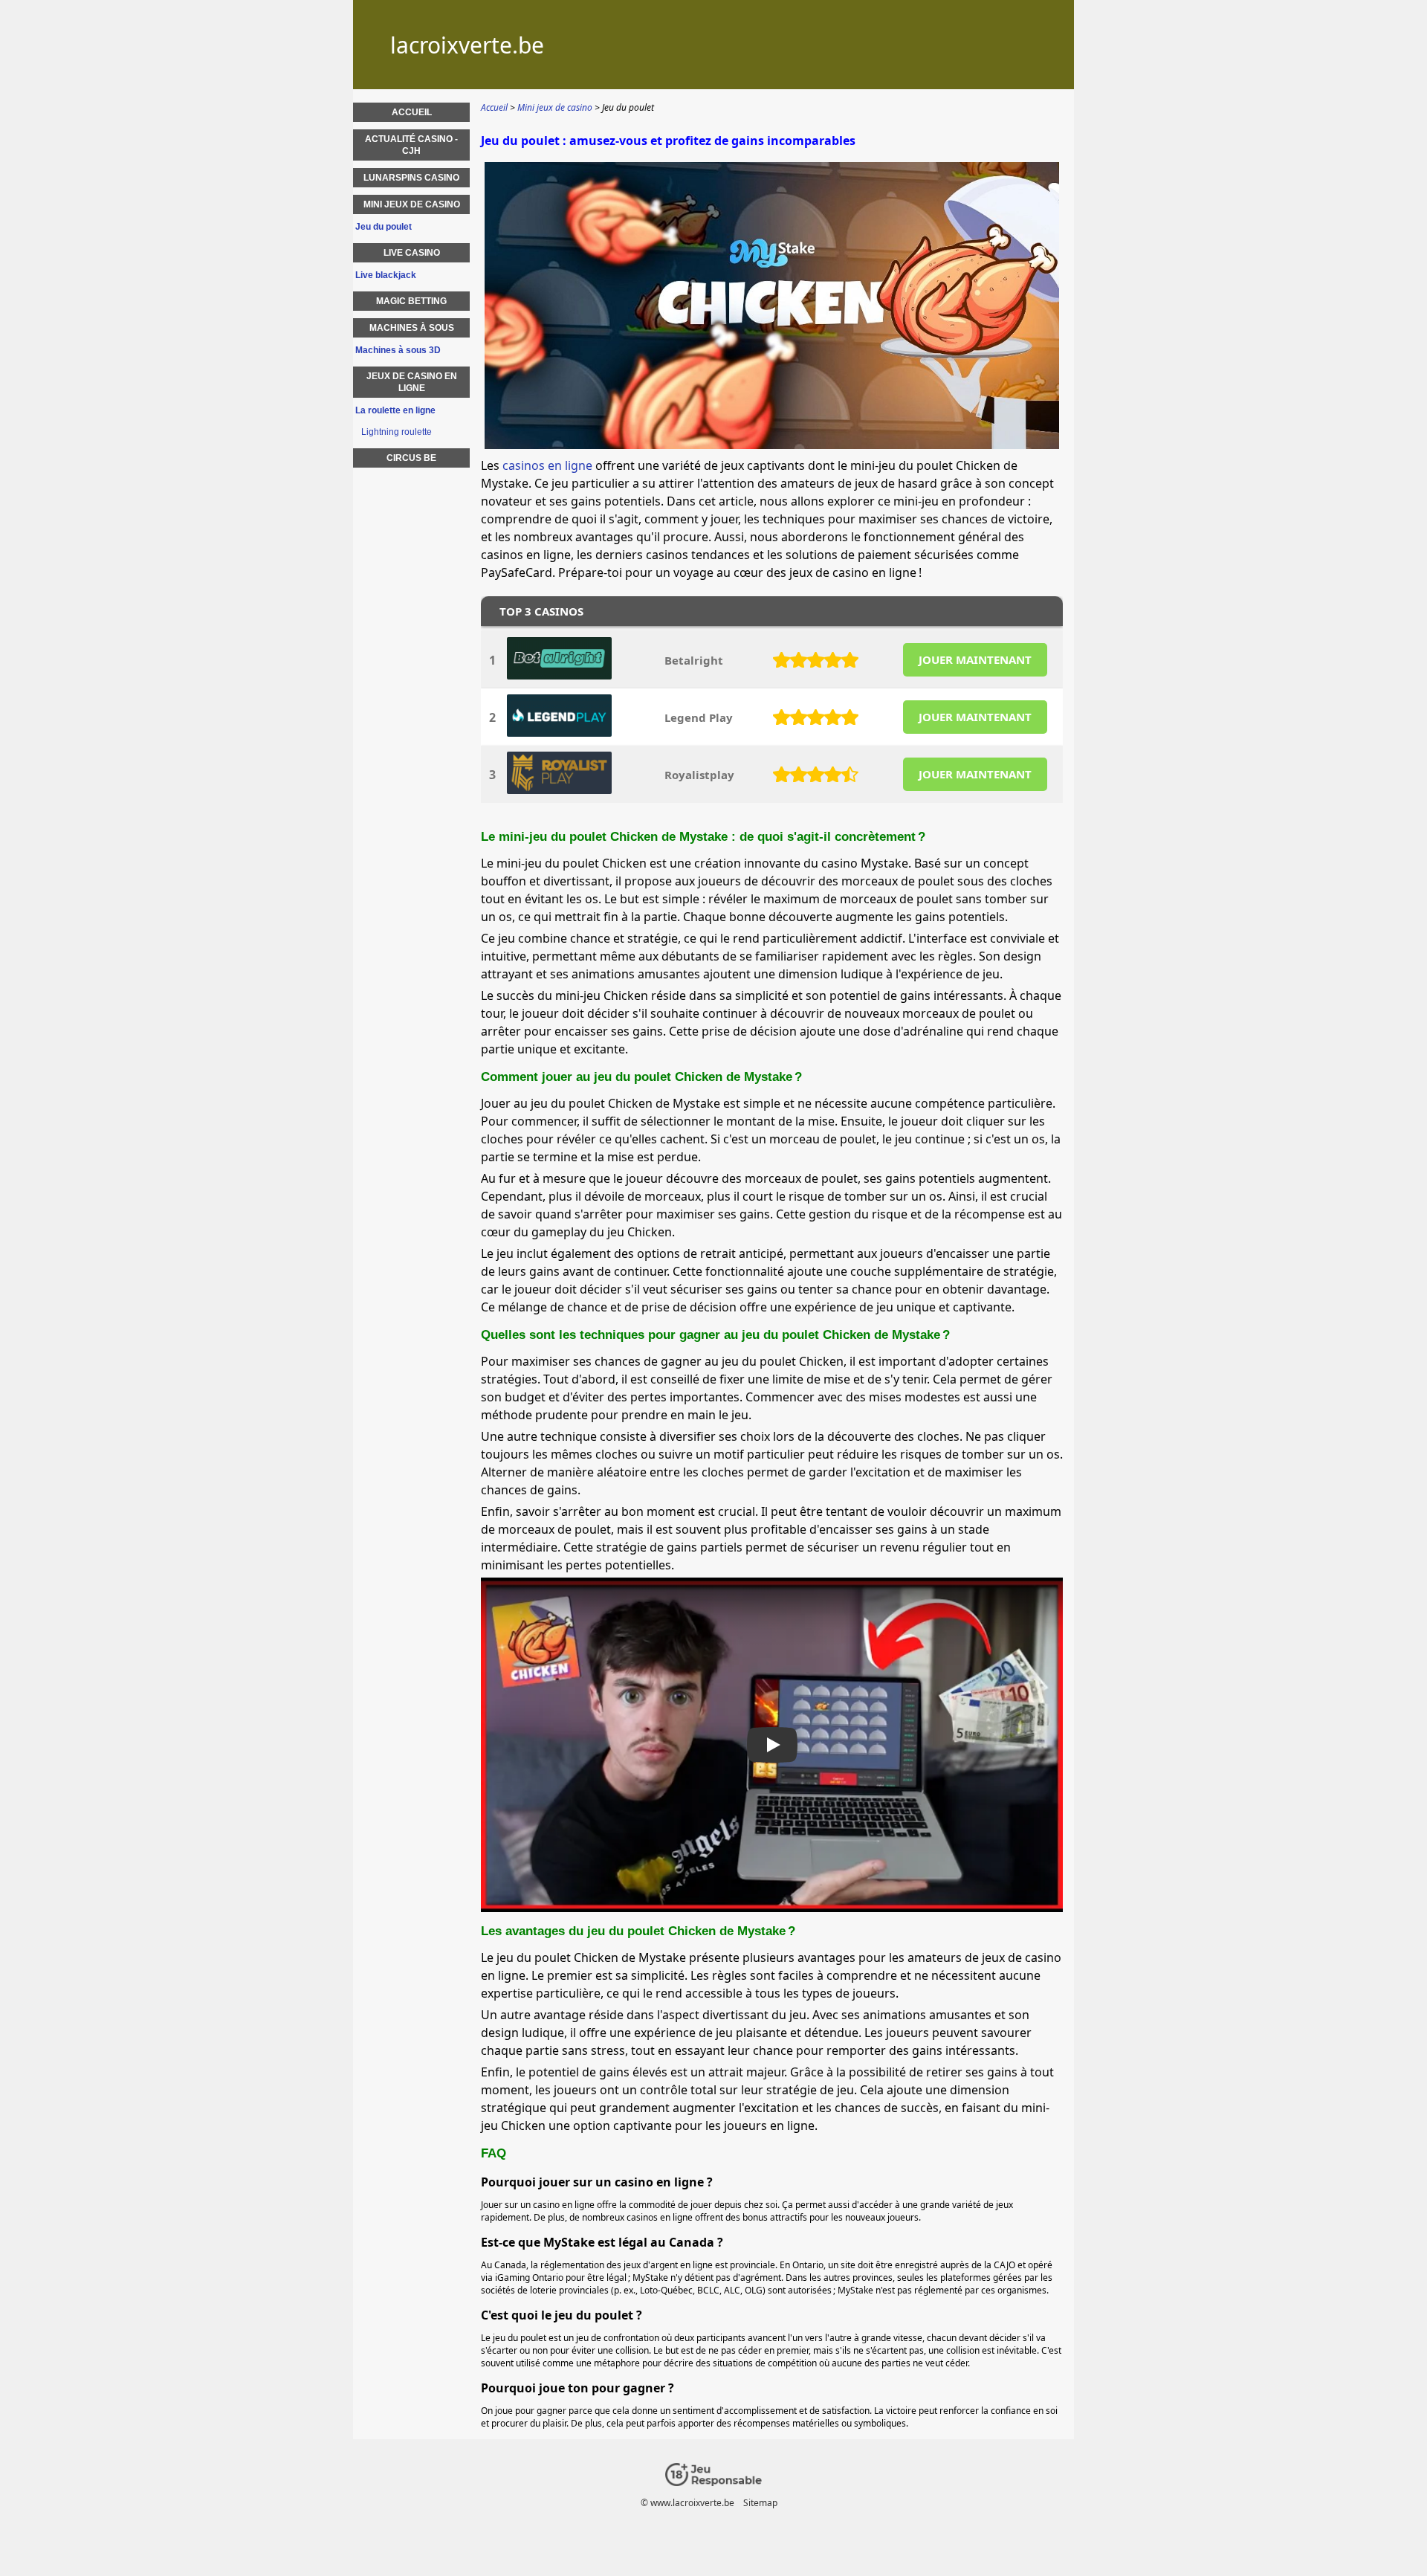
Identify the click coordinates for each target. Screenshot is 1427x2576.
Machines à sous (412, 328)
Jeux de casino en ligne (412, 382)
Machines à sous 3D (398, 350)
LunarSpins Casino (411, 178)
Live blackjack (386, 275)
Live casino (412, 253)
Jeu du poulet (384, 227)
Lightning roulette (397, 432)
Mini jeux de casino (412, 204)
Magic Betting (411, 301)
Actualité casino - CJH (411, 145)
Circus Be (411, 458)
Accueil (412, 112)
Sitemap (760, 2503)
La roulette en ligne (395, 410)
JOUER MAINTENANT (975, 659)
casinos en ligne (547, 465)
